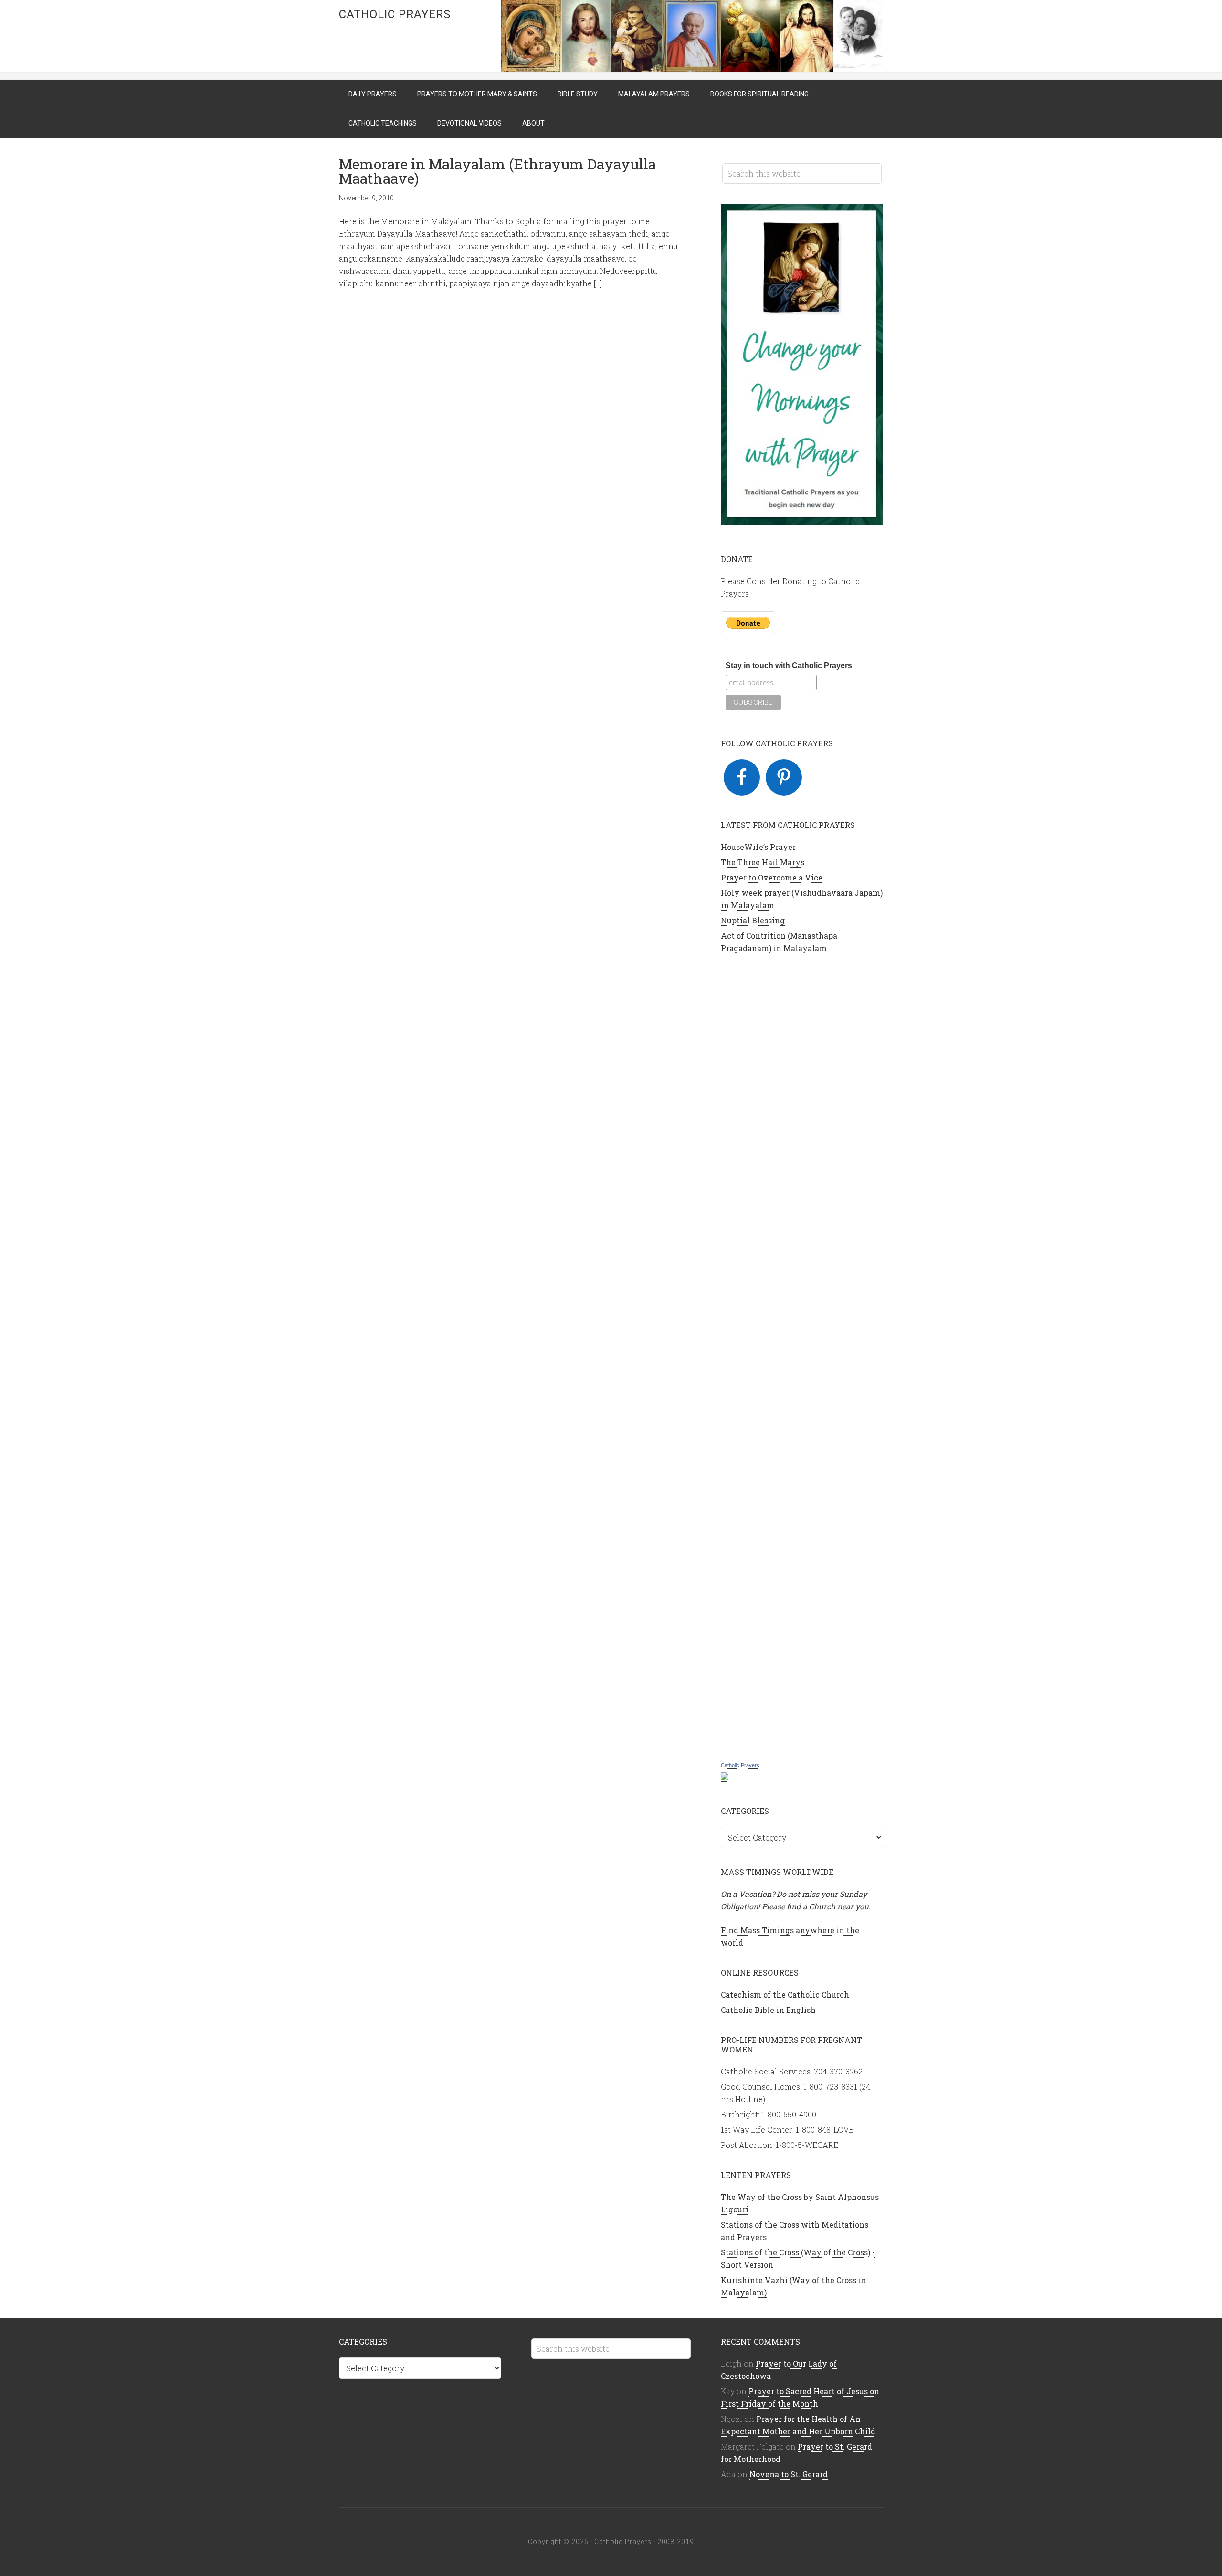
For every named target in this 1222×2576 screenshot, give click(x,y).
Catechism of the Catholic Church (785, 1995)
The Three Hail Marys (763, 862)
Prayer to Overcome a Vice (772, 877)
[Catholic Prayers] (725, 1777)
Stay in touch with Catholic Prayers (789, 665)
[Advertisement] (802, 1356)
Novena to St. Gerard (789, 2474)
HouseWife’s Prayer (758, 847)
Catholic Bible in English (768, 2010)
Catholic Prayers (395, 14)
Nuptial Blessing (753, 920)
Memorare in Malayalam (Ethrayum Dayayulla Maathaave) (497, 171)
